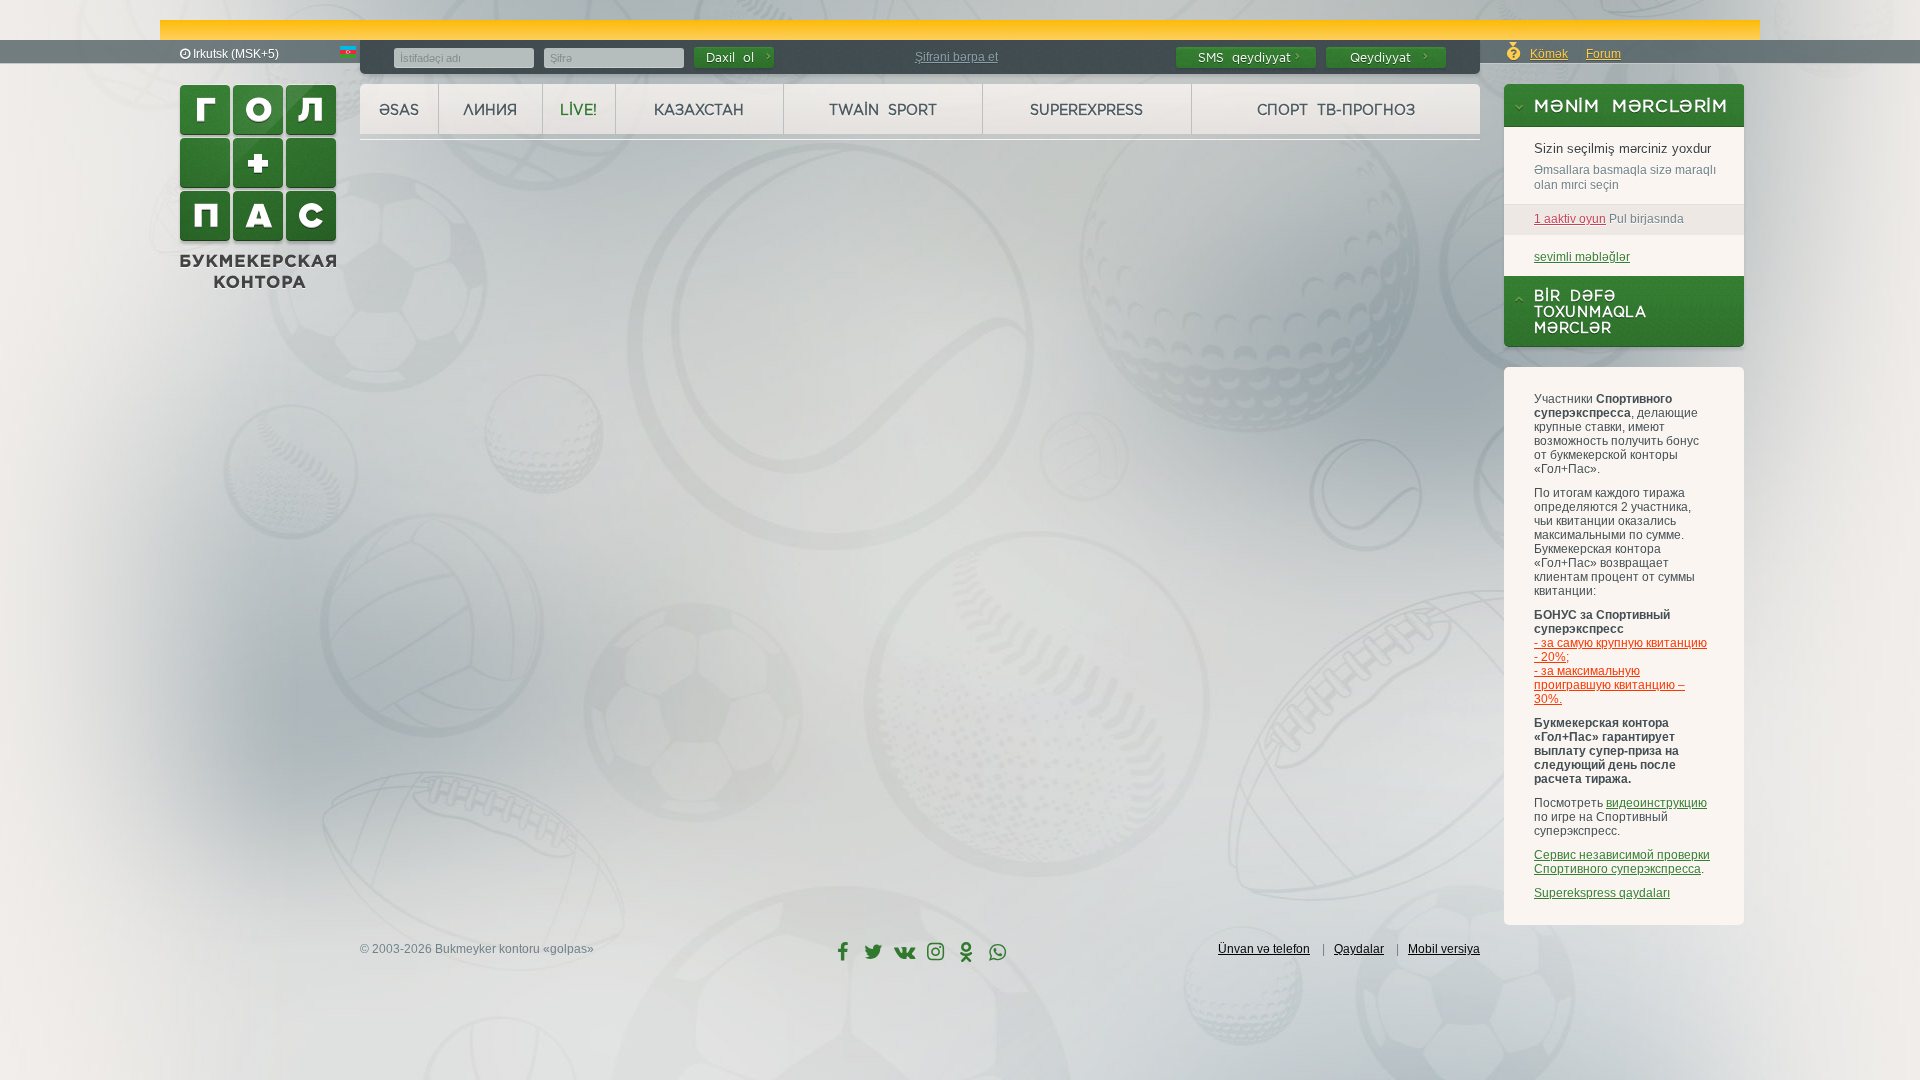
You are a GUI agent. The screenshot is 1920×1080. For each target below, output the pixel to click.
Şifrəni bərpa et (956, 57)
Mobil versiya (1444, 949)
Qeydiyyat (1384, 57)
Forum (1603, 54)
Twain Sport (883, 110)
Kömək (1549, 54)
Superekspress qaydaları (1602, 893)
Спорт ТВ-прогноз (1336, 110)
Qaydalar (1359, 949)
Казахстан (699, 110)
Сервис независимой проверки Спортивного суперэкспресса (1622, 862)
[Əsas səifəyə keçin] (260, 187)
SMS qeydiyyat (1244, 57)
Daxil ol (734, 57)
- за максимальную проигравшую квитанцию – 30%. (1609, 685)
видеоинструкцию (1656, 803)
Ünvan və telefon (1264, 949)
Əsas (399, 110)
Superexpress (1086, 110)
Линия (490, 110)
